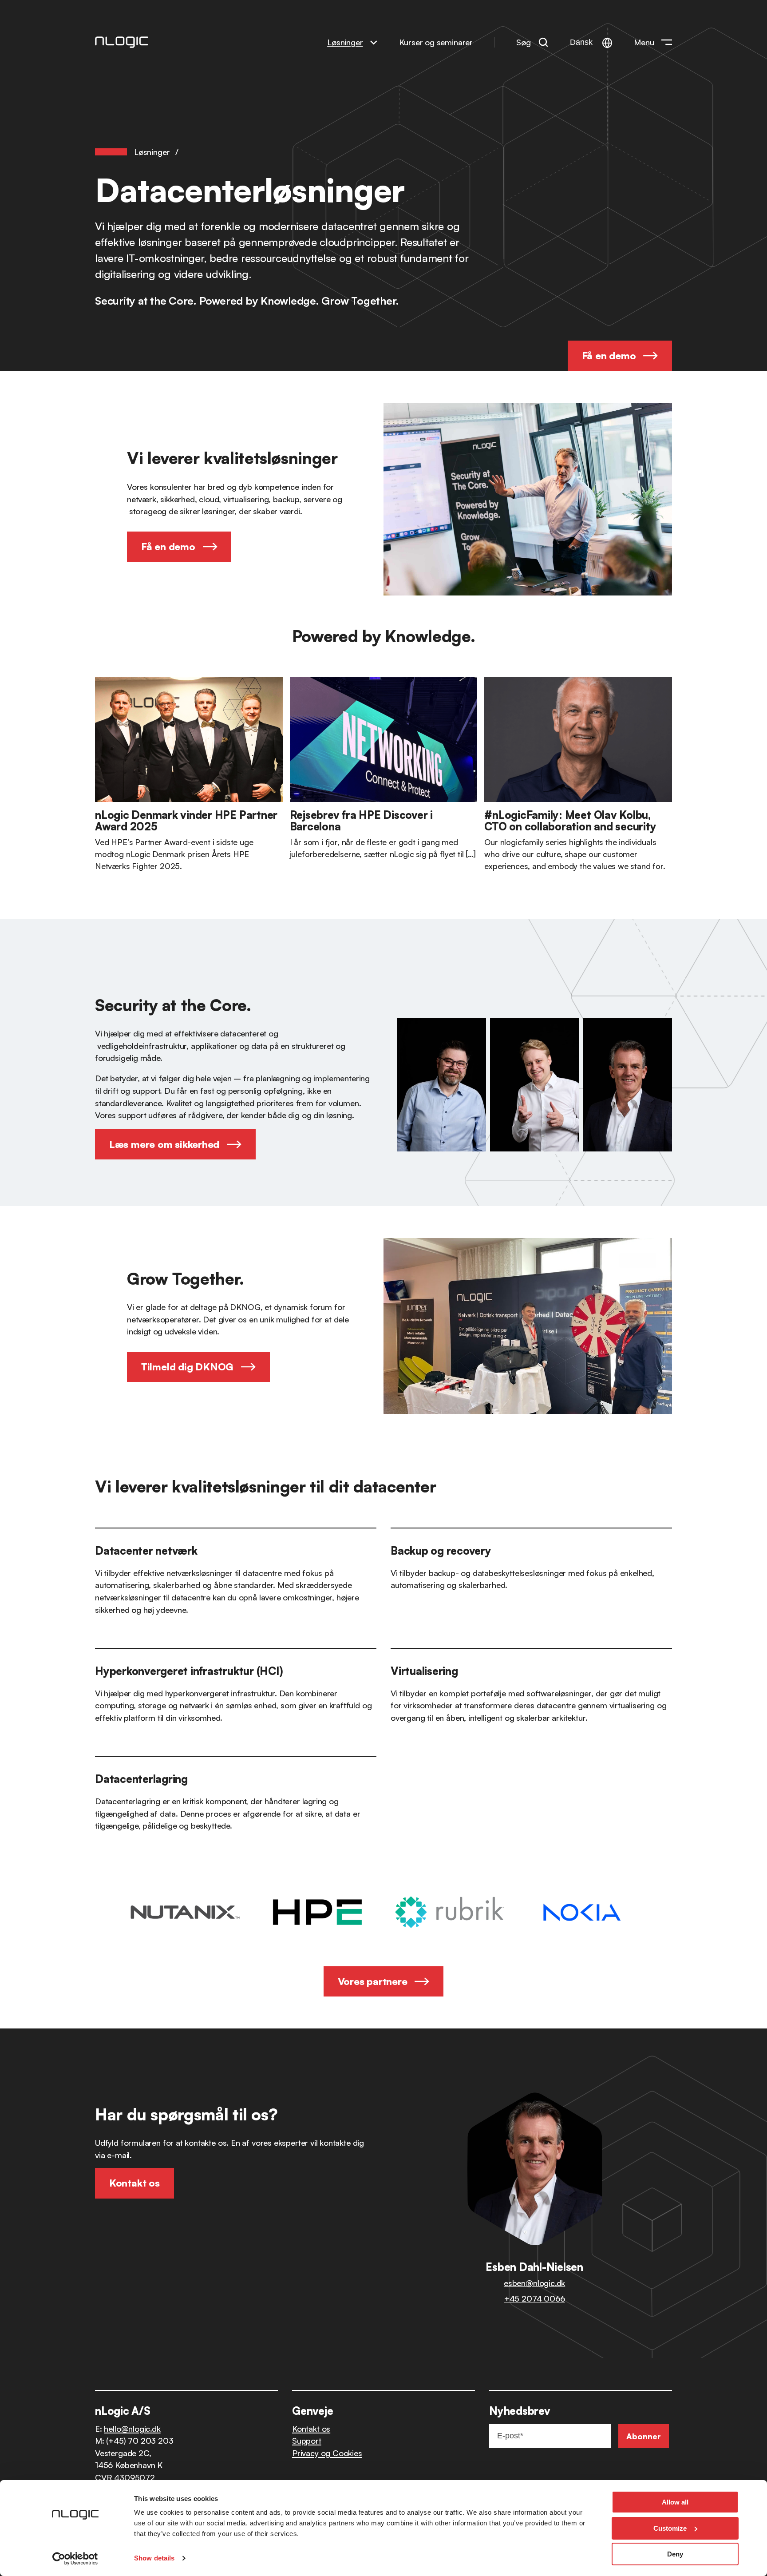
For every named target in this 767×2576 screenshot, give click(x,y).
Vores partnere (373, 1981)
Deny (675, 2554)
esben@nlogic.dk (534, 2283)
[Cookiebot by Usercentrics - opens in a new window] (75, 2559)
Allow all (675, 2502)
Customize (670, 2528)
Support (307, 2440)
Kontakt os (311, 2428)
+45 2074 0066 (535, 2298)
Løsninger (345, 42)
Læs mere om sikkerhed (164, 1144)
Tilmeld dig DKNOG (187, 1367)
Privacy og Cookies (327, 2453)
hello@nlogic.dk (132, 2428)
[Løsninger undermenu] (374, 42)
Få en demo (609, 355)
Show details (154, 2558)
